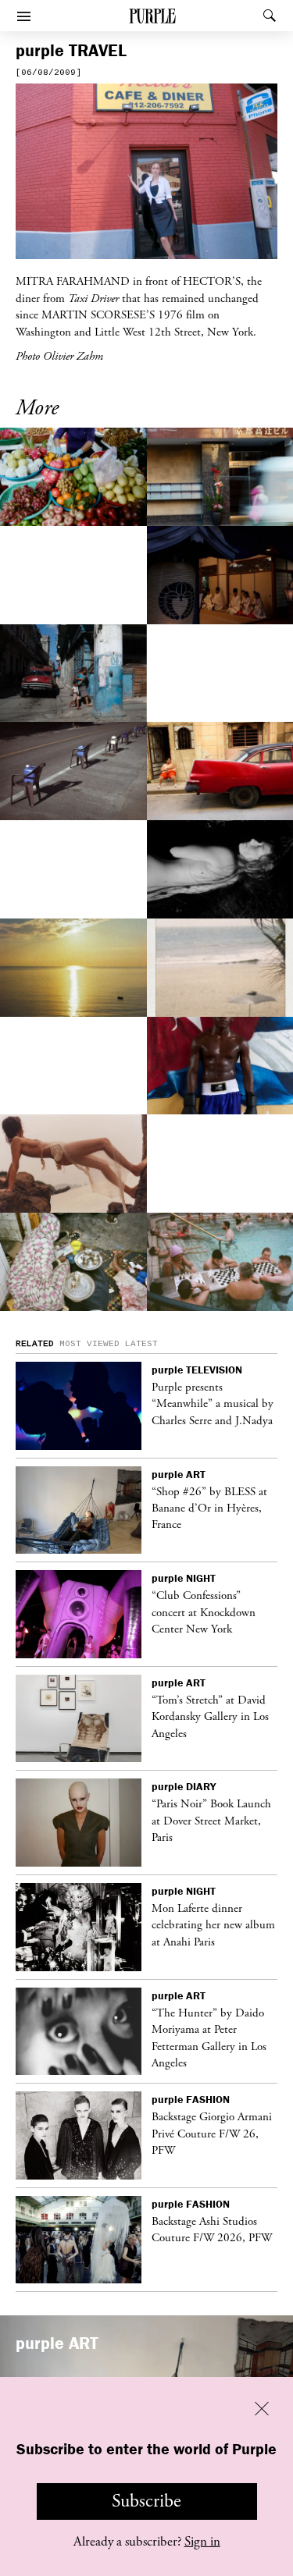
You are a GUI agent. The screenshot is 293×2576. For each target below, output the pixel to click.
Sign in (202, 2542)
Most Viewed (89, 1344)
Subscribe (146, 2501)
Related (35, 1344)
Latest (141, 1344)
